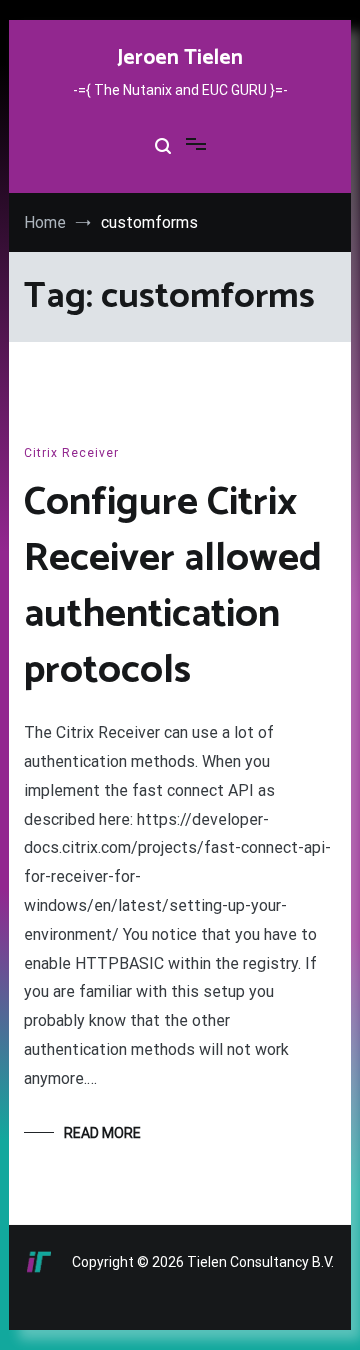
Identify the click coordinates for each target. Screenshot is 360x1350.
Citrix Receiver (71, 453)
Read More (102, 1133)
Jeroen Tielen (180, 58)
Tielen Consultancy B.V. (260, 1262)
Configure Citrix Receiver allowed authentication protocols (173, 587)
